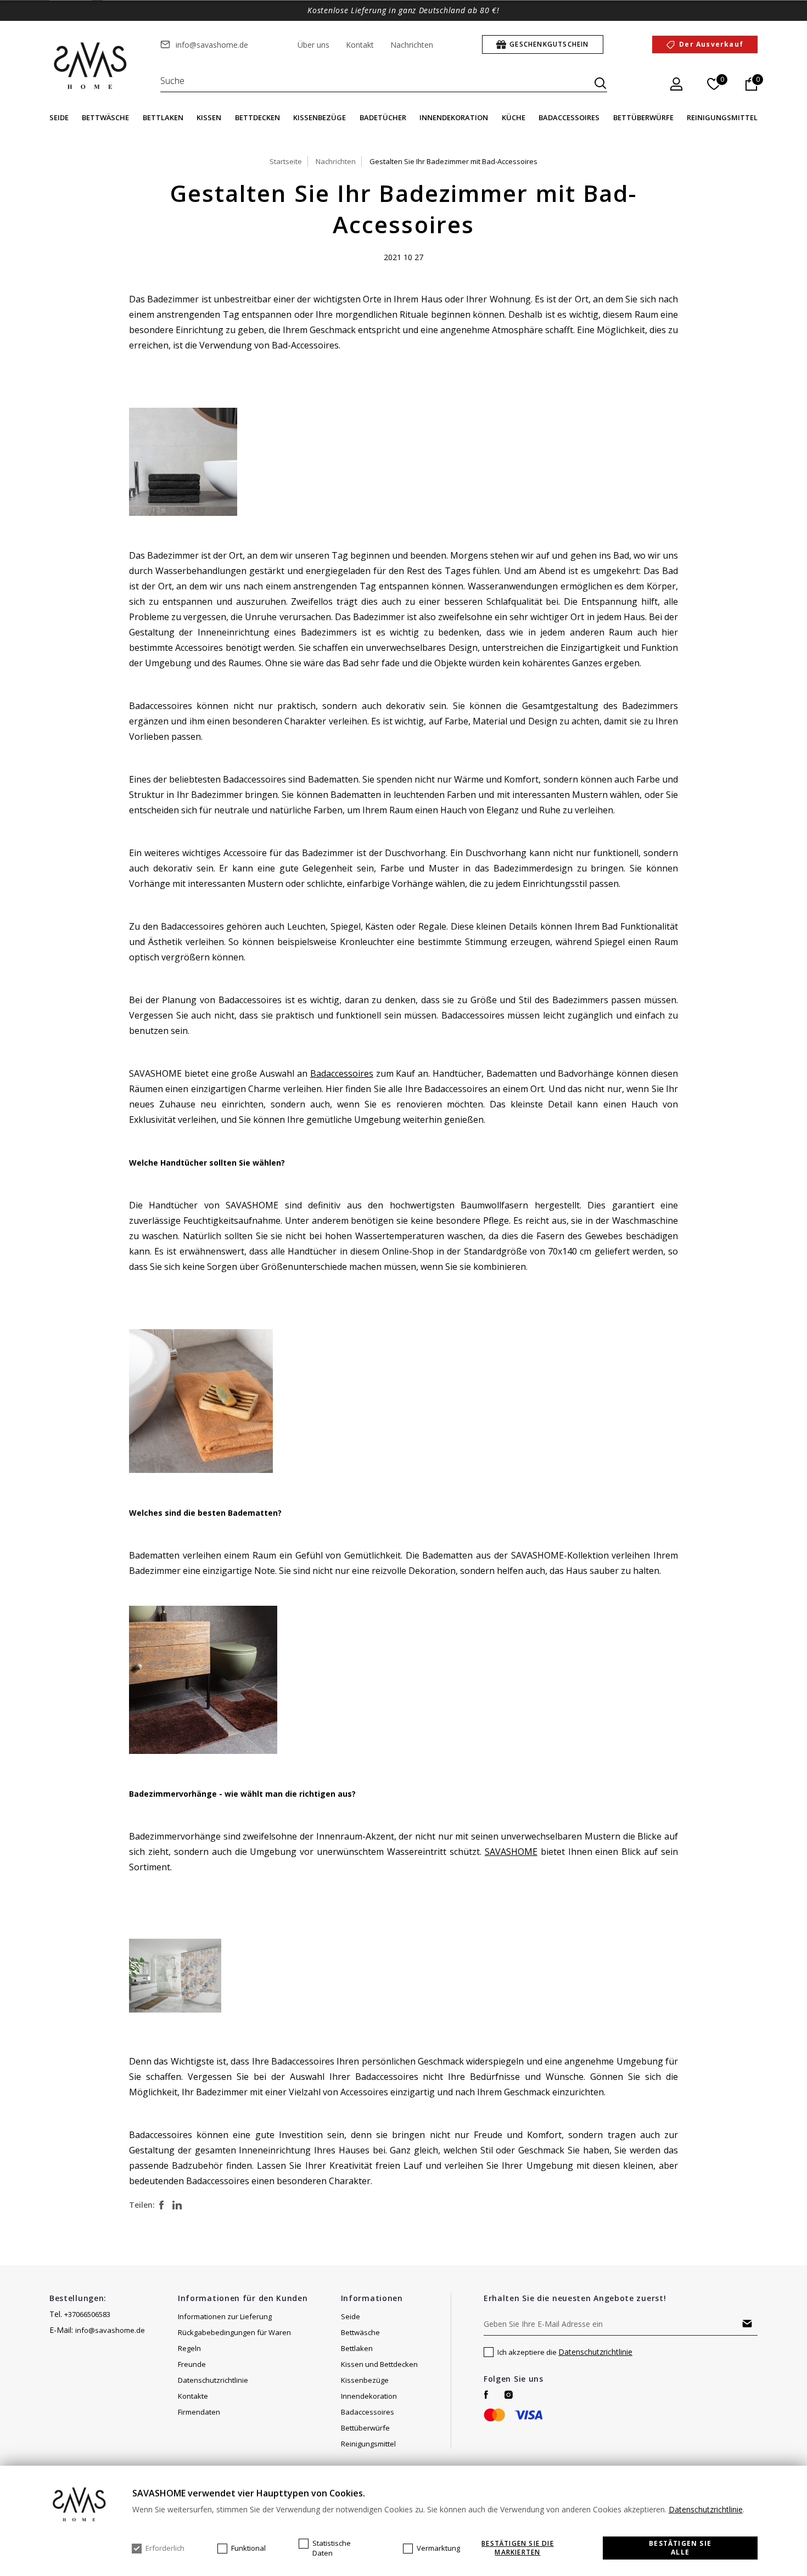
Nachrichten (412, 45)
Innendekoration (454, 117)
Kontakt (360, 45)
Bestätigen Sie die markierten (518, 2548)
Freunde (192, 2364)
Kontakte (193, 2396)
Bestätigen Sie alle (680, 2548)
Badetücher (383, 117)
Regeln (189, 2348)
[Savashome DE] (91, 66)
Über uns (313, 45)
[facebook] (486, 2395)
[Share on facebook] (161, 2205)
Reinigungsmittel (722, 117)
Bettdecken (257, 117)
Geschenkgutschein (549, 44)
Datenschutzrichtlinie (213, 2380)
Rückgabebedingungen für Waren (234, 2332)
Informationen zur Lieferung (225, 2316)
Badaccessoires (569, 117)
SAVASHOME (511, 1852)
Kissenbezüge (320, 117)
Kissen (209, 117)
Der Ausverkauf (711, 44)
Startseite (286, 161)
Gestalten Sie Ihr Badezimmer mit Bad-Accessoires (453, 161)
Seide (59, 117)
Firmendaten (199, 2412)
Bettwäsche (105, 117)
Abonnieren (747, 2324)
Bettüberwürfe (643, 117)
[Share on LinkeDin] (177, 2205)
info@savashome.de (212, 45)
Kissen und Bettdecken (379, 2364)
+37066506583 (87, 2314)
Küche (514, 117)
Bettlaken (163, 117)
